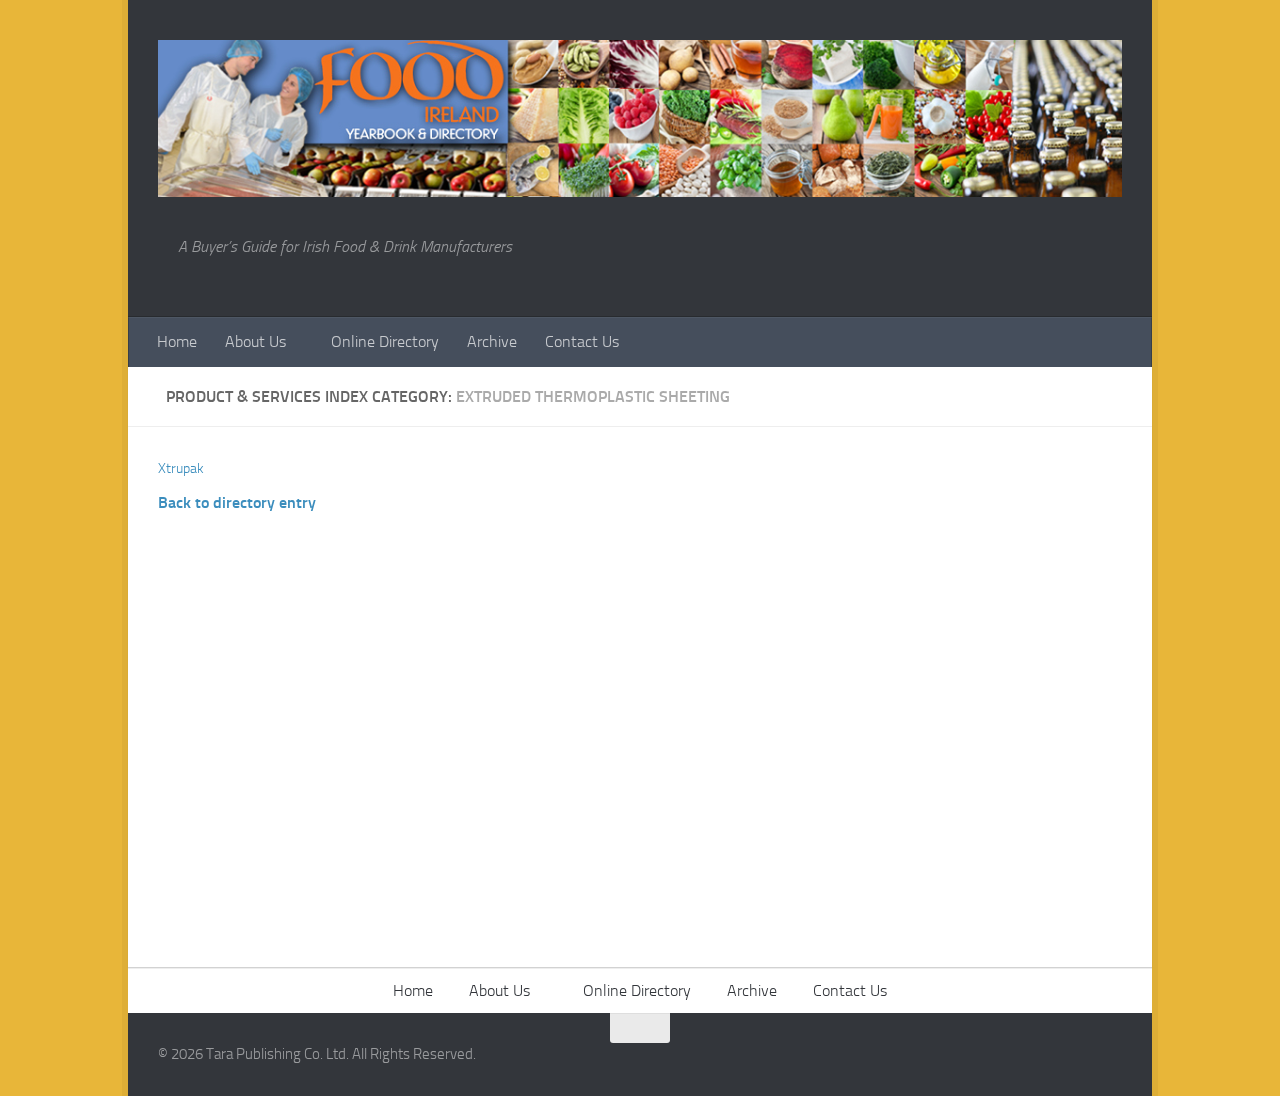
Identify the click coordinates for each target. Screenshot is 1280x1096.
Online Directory (385, 341)
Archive (492, 341)
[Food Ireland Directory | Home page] (640, 118)
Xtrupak (181, 468)
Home (177, 341)
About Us (255, 341)
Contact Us (582, 341)
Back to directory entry (237, 502)
